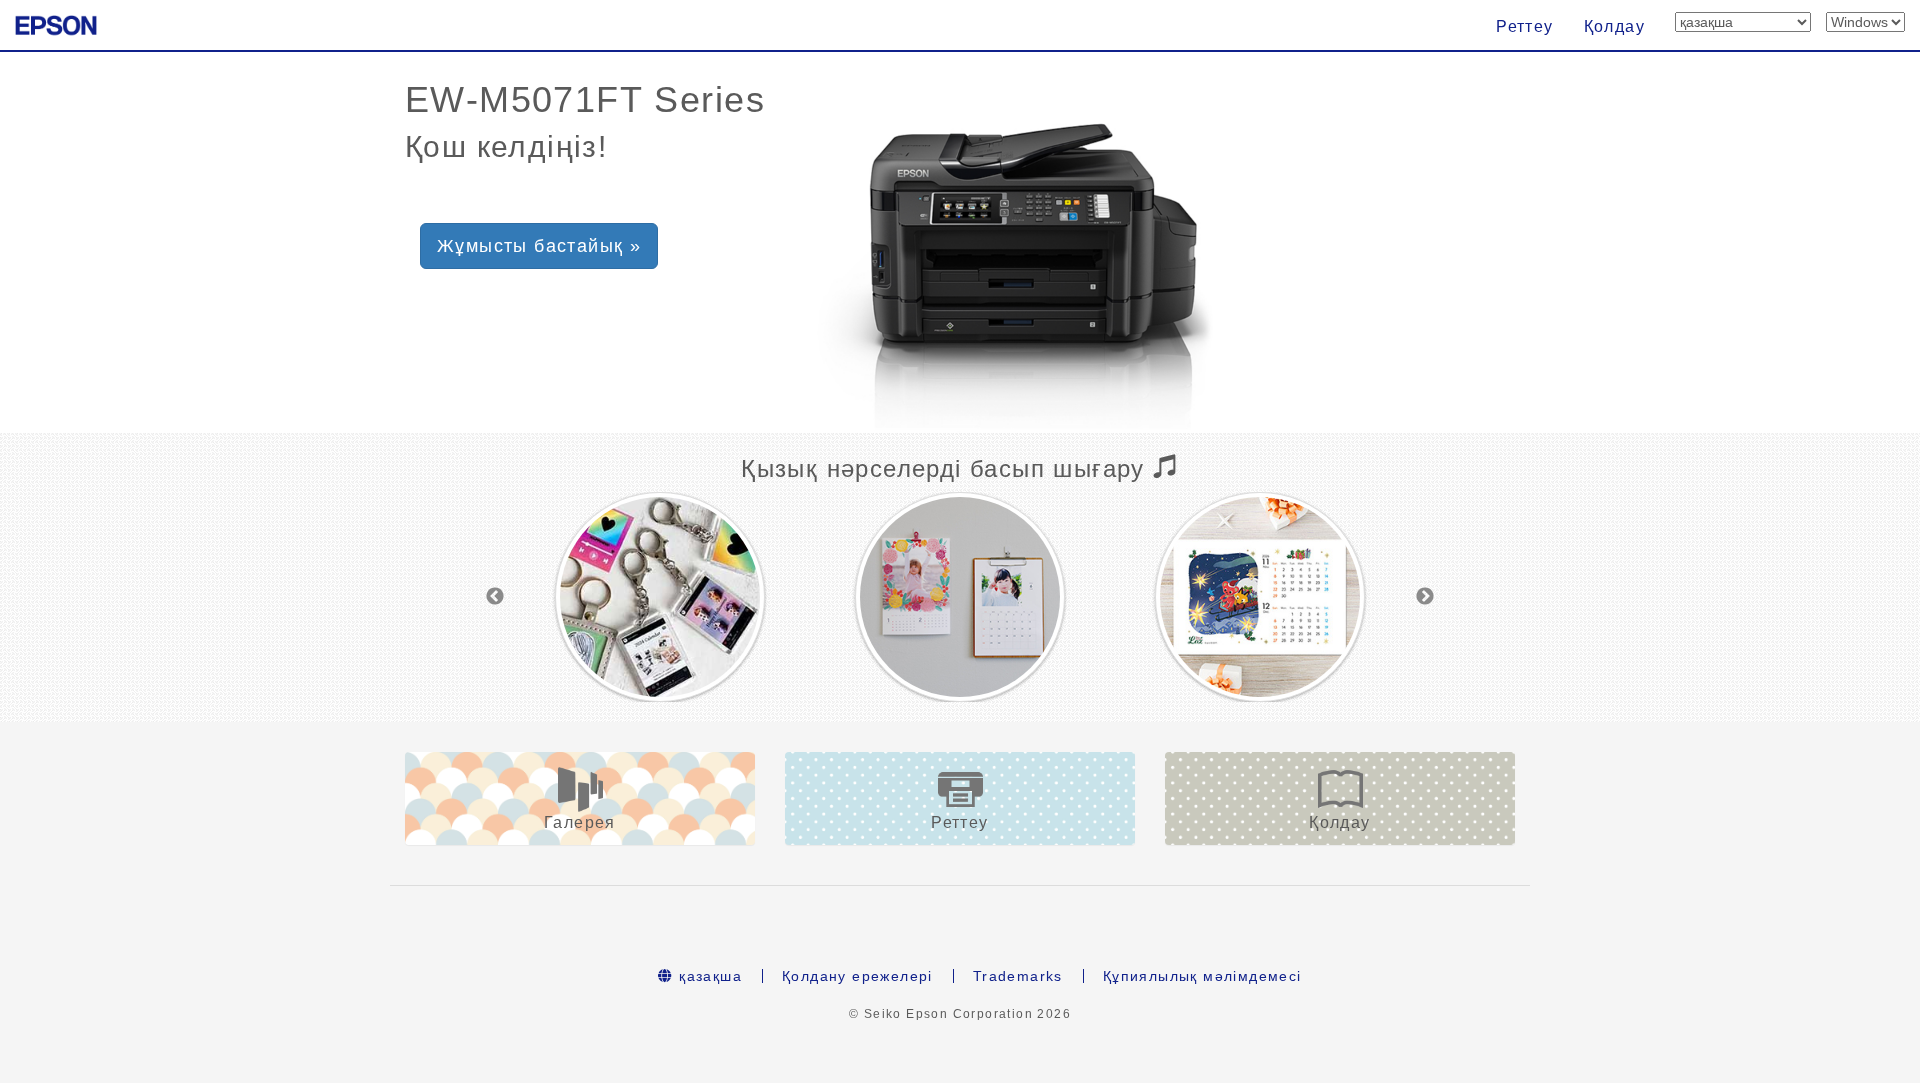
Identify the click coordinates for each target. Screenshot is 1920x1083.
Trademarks (1018, 976)
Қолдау (1614, 26)
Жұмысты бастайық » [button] (539, 246)
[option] (660, 597)
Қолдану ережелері (857, 976)
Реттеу (1524, 26)
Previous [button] (495, 597)
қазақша (708, 976)
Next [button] (1425, 597)
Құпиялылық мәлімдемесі (1202, 976)
